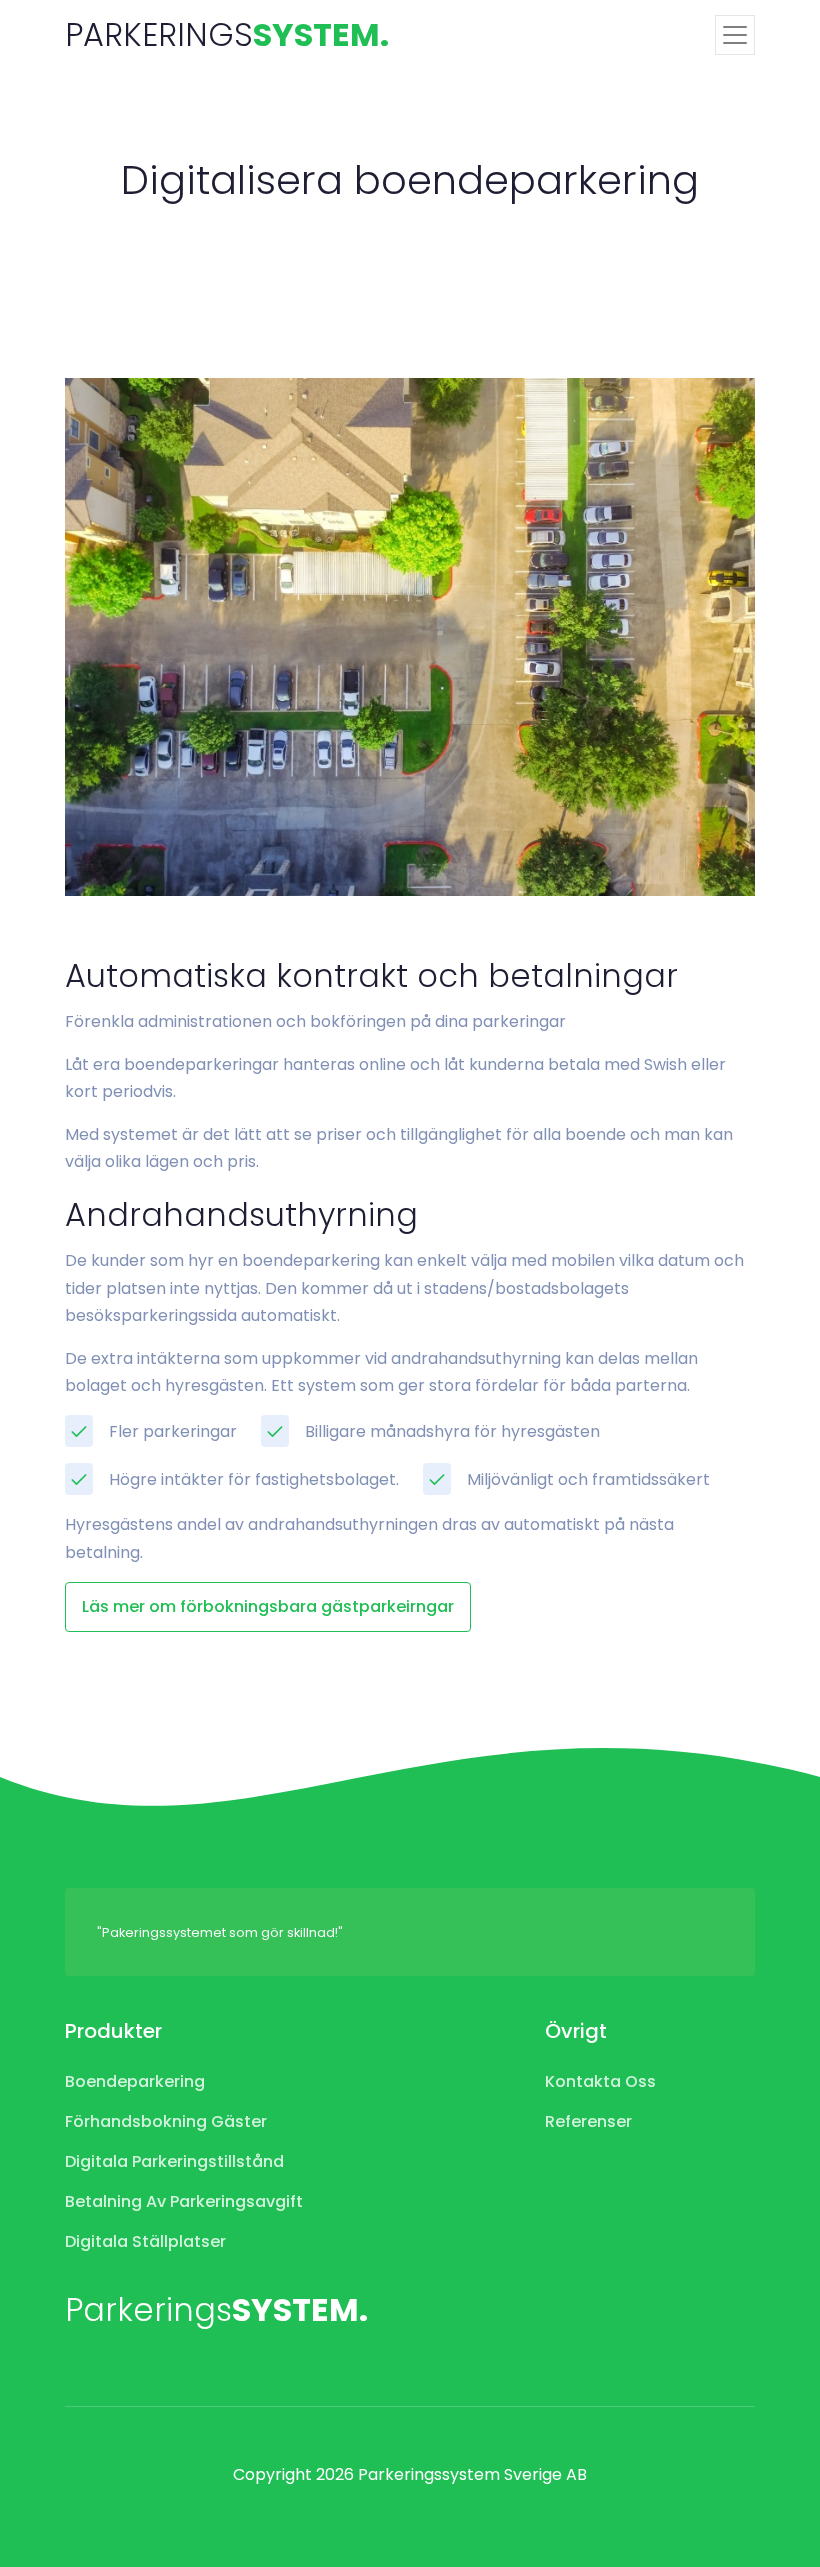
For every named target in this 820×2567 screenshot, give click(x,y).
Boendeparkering (135, 2081)
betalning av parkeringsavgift (184, 2201)
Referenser (588, 2121)
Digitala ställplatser (145, 2241)
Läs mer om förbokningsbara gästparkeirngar (268, 1606)
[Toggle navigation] (735, 35)
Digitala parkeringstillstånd (174, 2161)
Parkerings (216, 2309)
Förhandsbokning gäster (166, 2121)
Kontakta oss (600, 2081)
